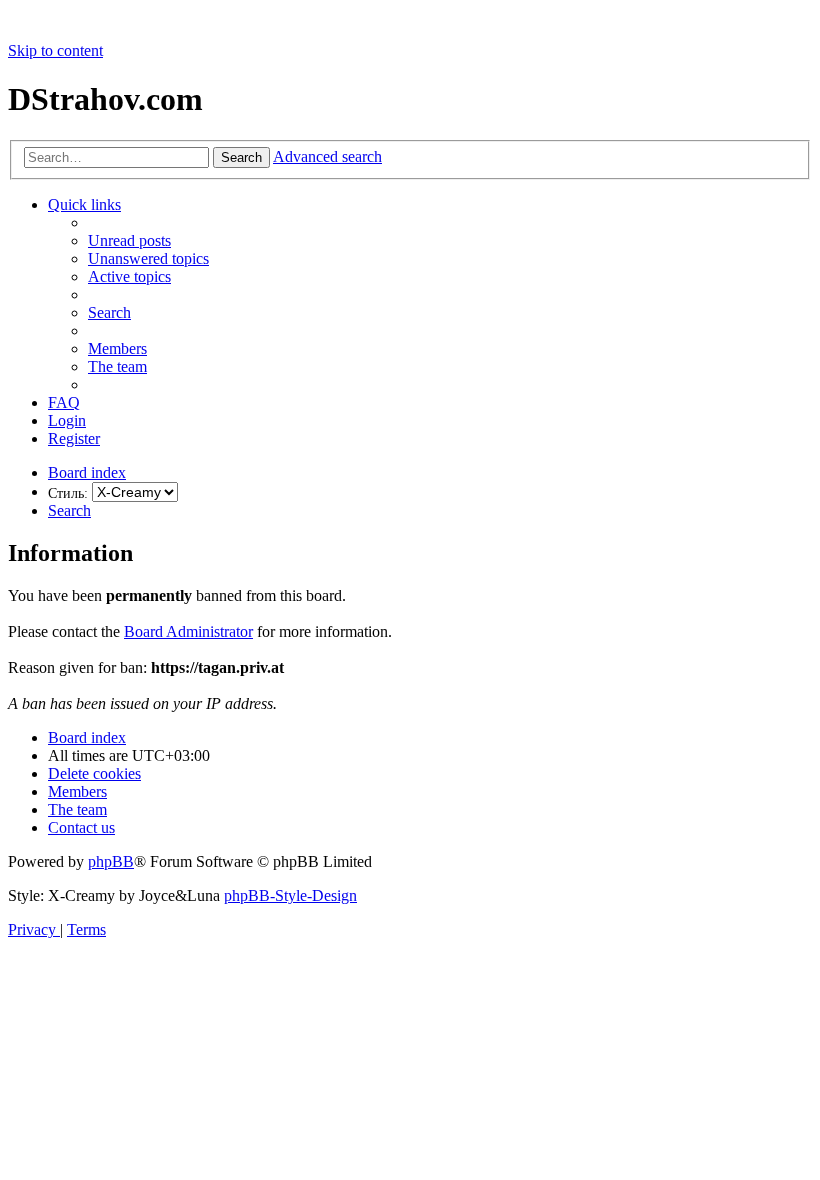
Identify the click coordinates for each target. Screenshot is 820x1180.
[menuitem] (129, 240)
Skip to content (55, 50)
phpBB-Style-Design (290, 895)
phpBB (111, 861)
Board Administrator (188, 631)
